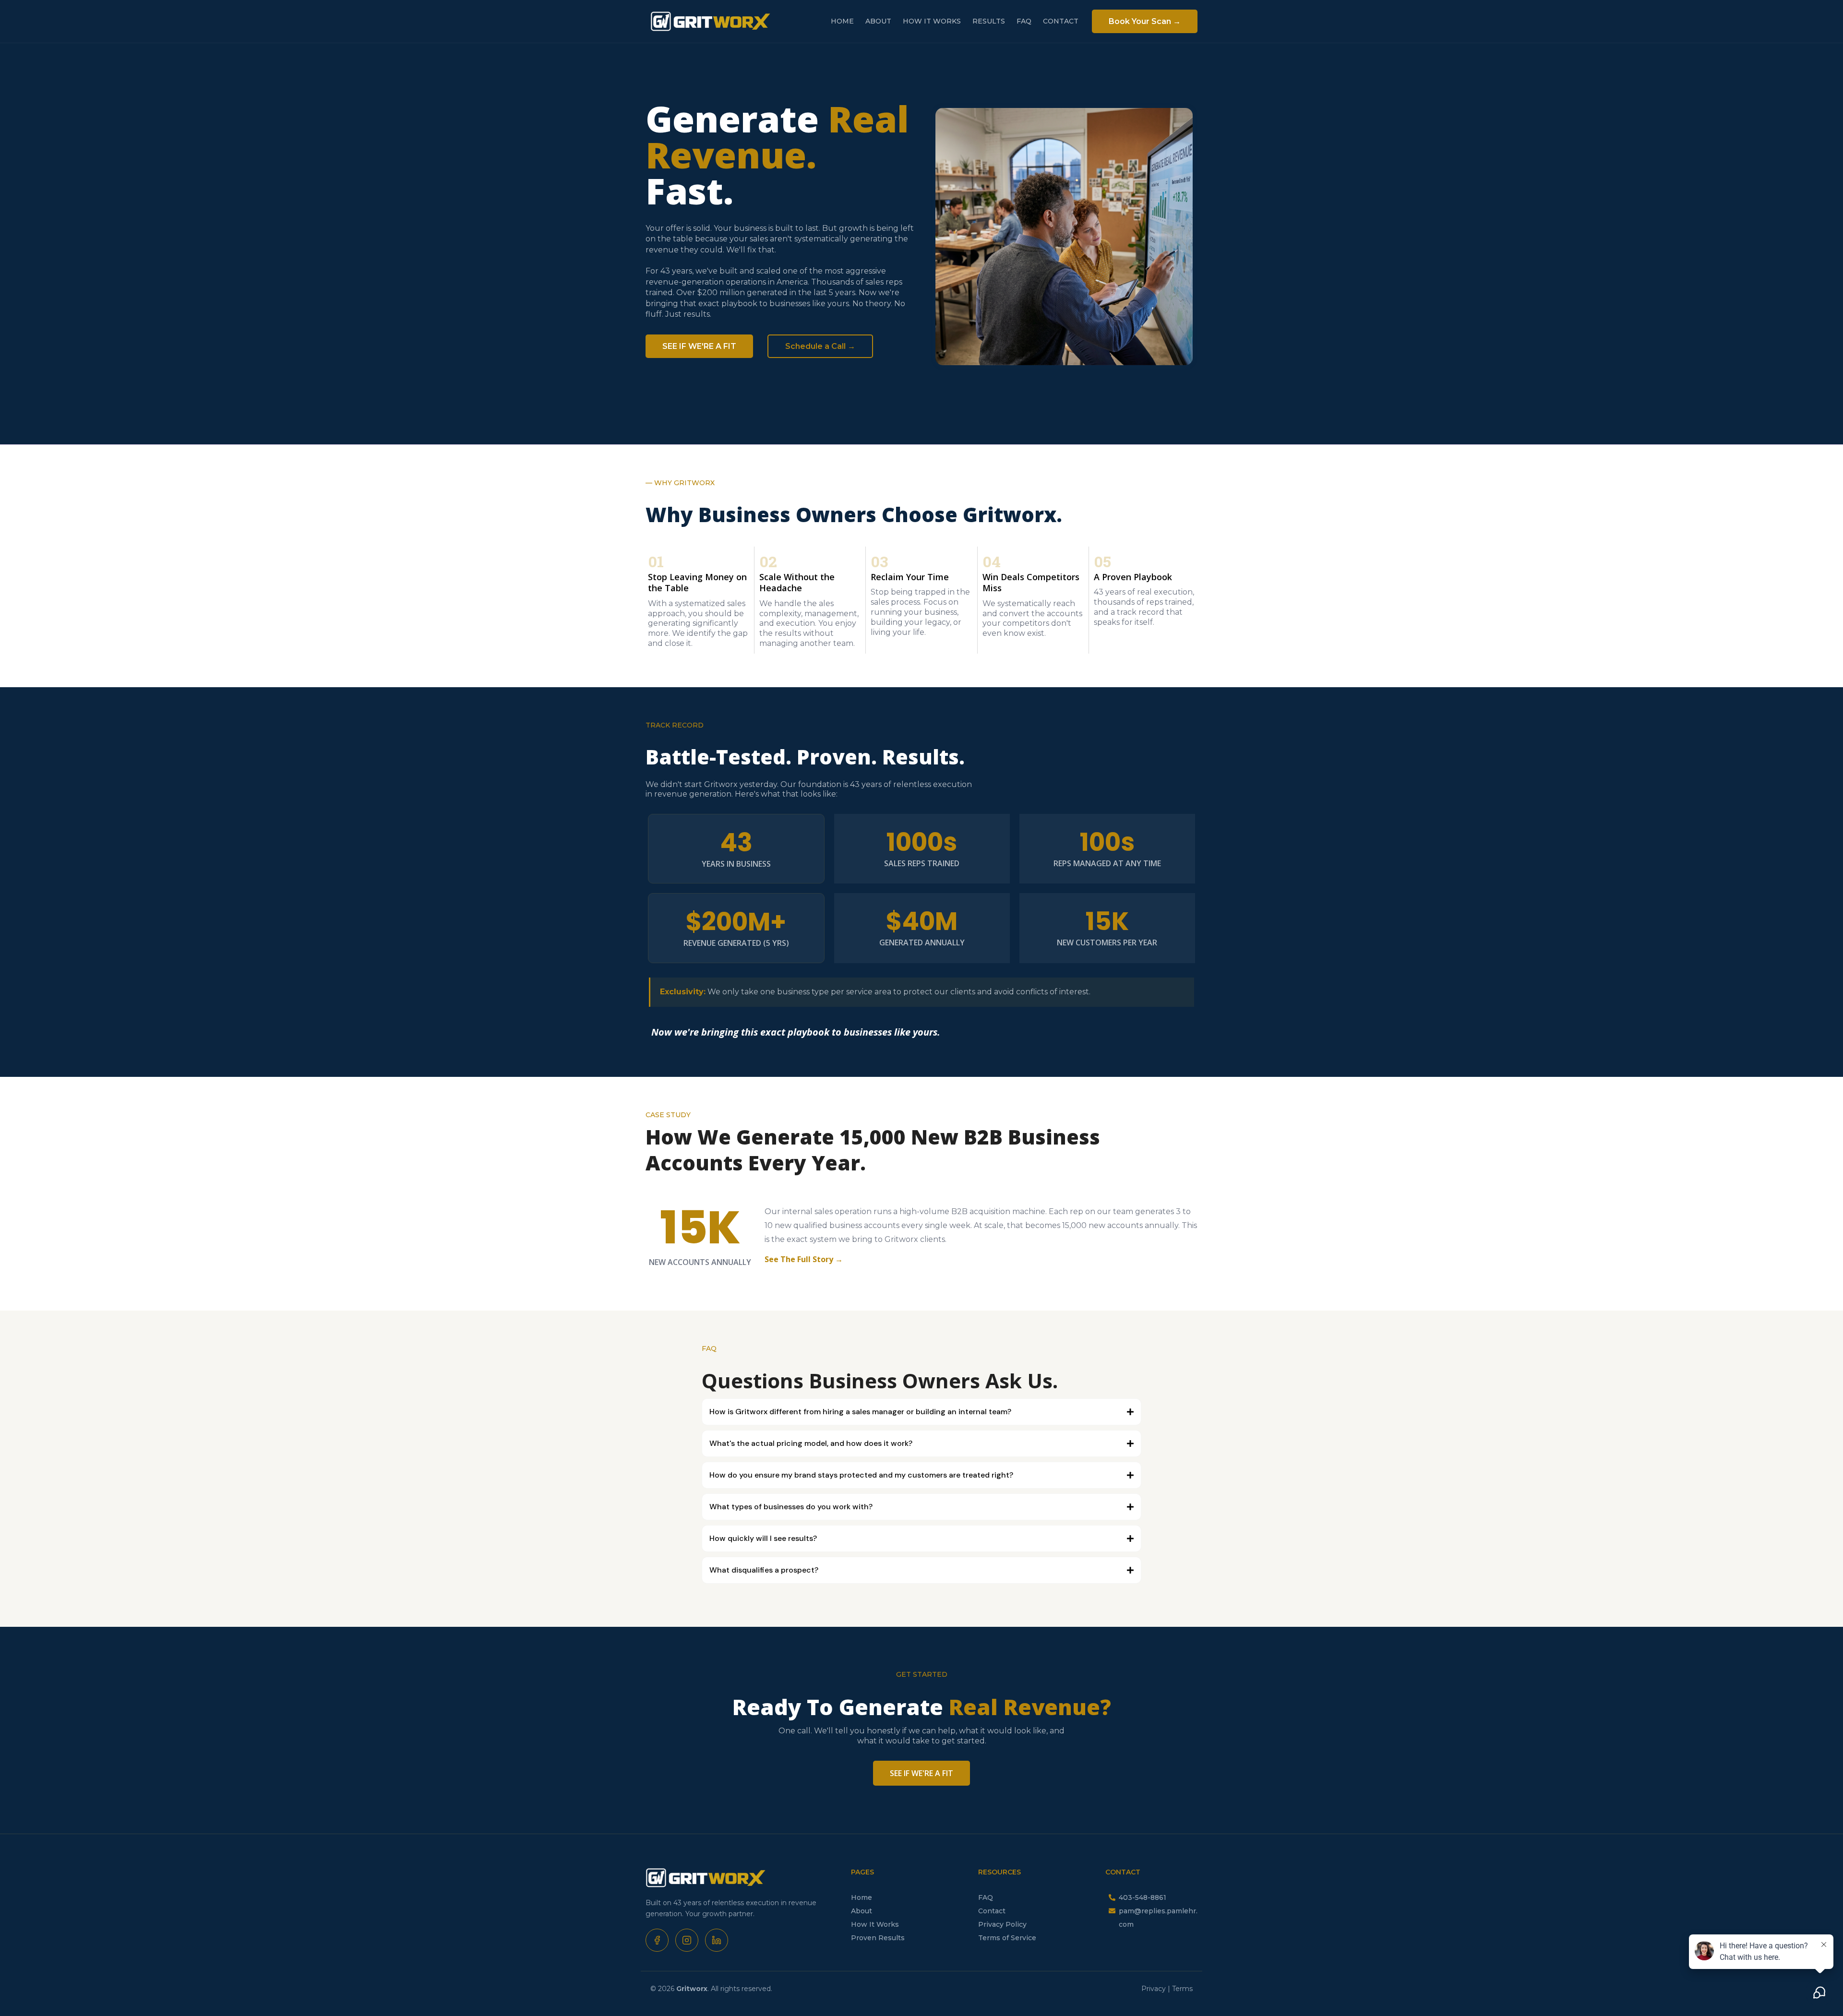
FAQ (986, 1897)
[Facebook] (657, 1940)
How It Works (875, 1924)
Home (862, 1897)
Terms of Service (1007, 1938)
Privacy (1155, 1989)
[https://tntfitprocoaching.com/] (706, 1877)
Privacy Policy (1002, 1924)
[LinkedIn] (717, 1940)
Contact (992, 1911)
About (862, 1911)
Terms (1182, 1989)
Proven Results (878, 1938)
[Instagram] (687, 1940)
